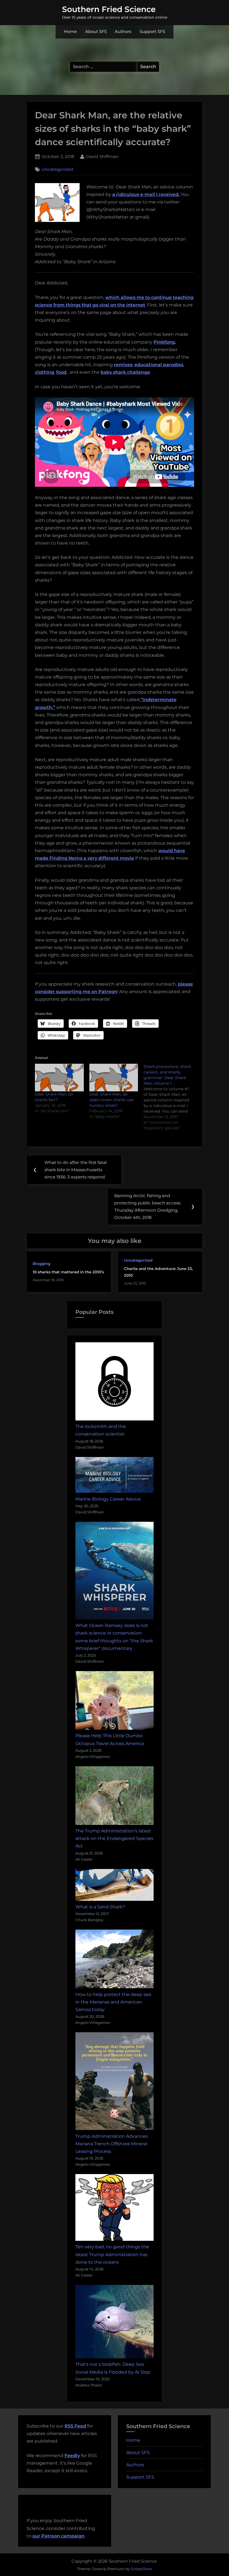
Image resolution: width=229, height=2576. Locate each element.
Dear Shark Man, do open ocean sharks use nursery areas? (111, 1100)
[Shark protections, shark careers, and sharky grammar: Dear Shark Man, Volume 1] (171, 1097)
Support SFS (152, 32)
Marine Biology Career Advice (108, 1499)
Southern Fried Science (109, 9)
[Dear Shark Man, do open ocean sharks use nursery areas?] (114, 1078)
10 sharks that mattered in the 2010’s (68, 1272)
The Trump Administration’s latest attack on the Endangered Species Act (114, 1838)
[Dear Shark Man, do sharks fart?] (59, 1078)
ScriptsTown (141, 2569)
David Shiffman (102, 156)
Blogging (41, 1264)
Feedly (72, 2456)
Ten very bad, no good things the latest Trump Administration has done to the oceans (112, 2254)
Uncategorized (57, 169)
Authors (123, 32)
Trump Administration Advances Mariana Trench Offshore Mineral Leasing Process (112, 2144)
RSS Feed (75, 2426)
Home (70, 32)
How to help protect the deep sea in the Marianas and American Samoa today (113, 2002)
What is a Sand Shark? (100, 1907)
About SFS (96, 32)
